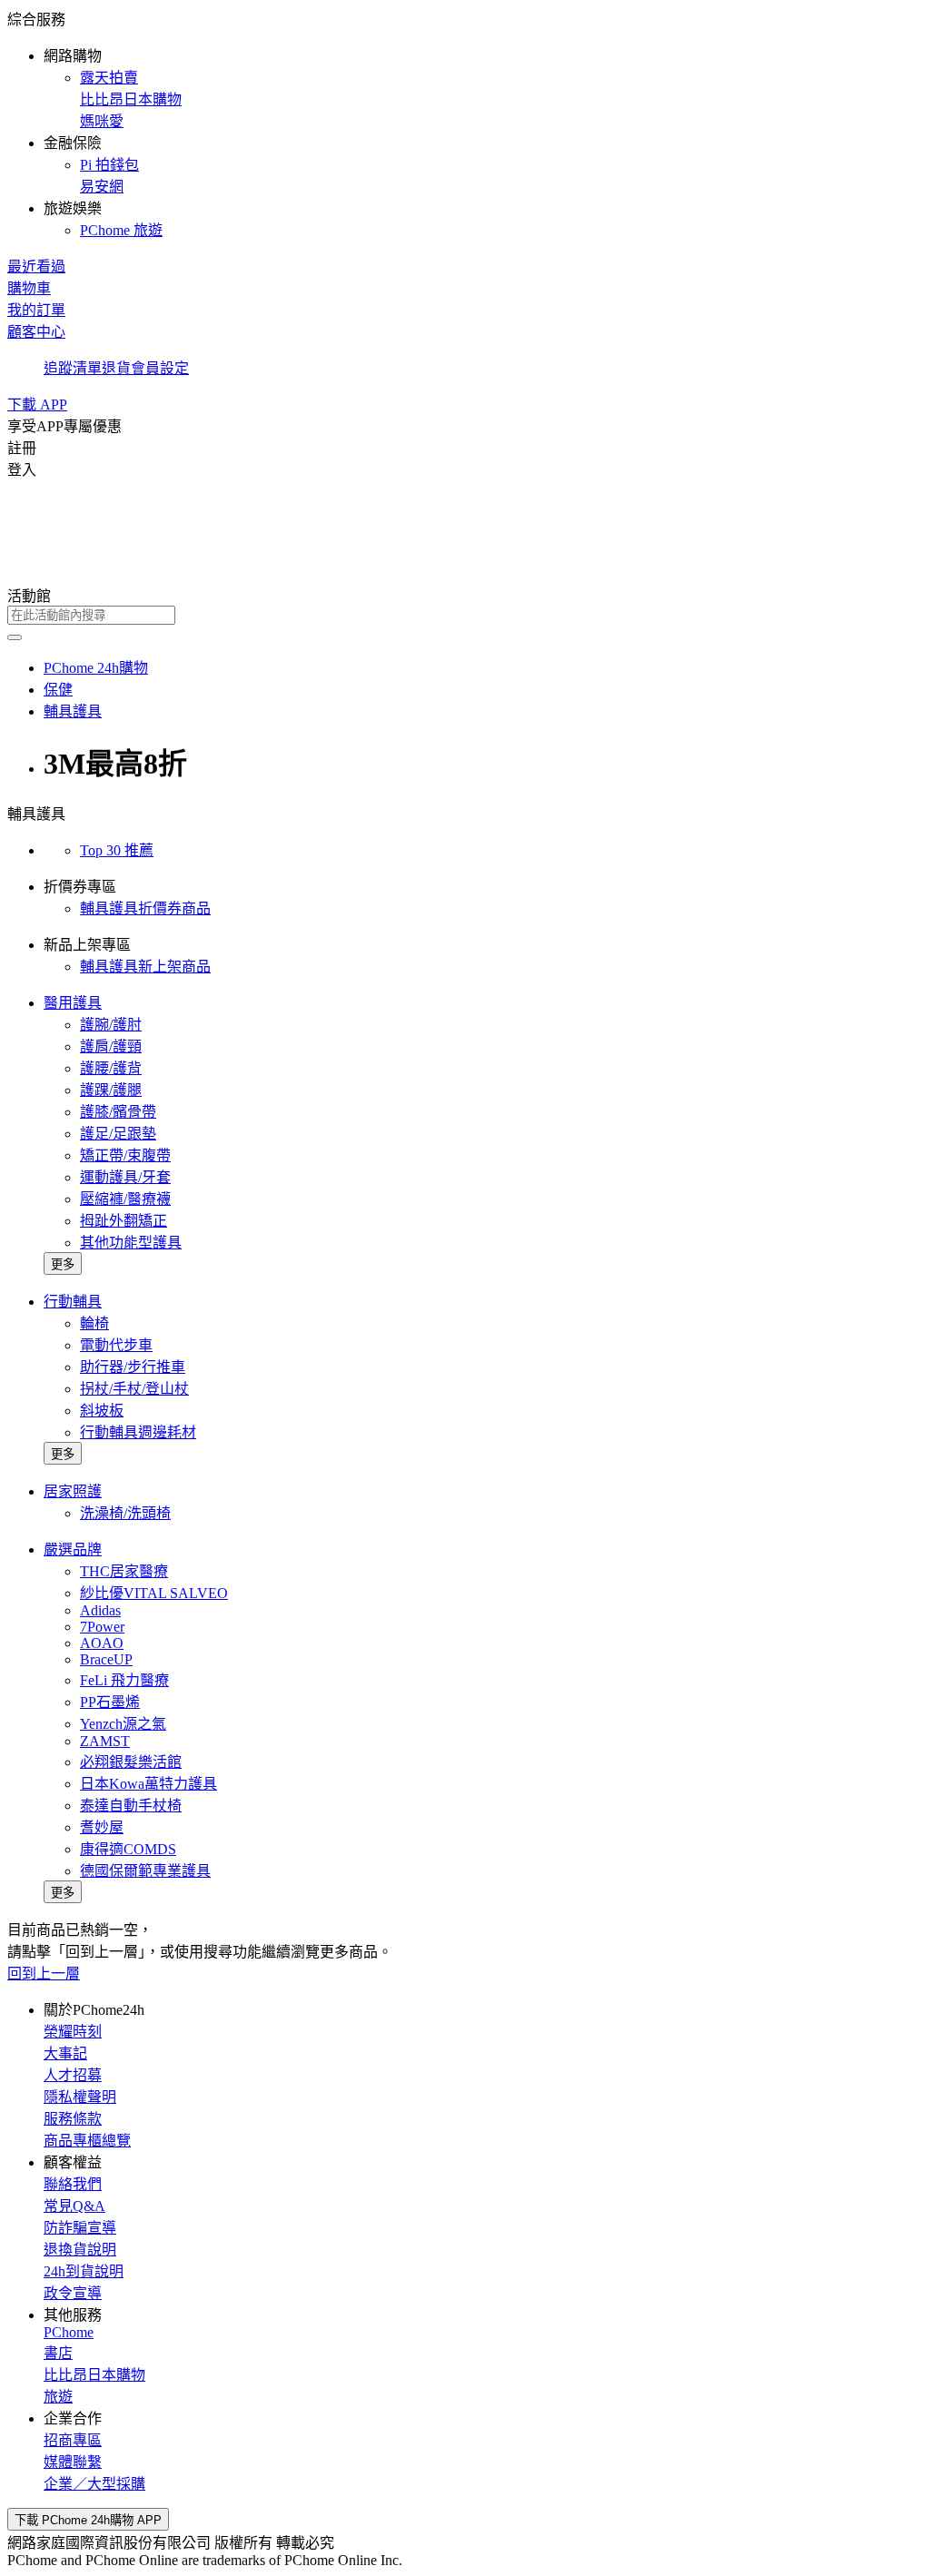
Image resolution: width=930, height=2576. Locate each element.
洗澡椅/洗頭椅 (125, 1513)
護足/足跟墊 (118, 1134)
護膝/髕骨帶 (118, 1112)
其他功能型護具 (131, 1243)
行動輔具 (73, 1302)
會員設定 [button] (160, 368)
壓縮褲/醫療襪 (125, 1199)
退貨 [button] (116, 368)
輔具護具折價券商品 (145, 908)
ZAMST (105, 1741)
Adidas (100, 1610)
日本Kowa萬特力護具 (148, 1784)
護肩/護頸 (111, 1046)
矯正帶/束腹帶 (125, 1155)
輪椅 (94, 1323)
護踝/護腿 (111, 1090)
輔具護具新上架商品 (145, 967)
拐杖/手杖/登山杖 (134, 1389)
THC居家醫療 (124, 1571)
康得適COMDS (128, 1849)
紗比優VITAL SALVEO (154, 1593)
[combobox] (465, 615)
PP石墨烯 (110, 1702)
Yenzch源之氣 (123, 1724)
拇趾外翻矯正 (124, 1221)
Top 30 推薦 (117, 850)
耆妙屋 (102, 1827)
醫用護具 (73, 1003)
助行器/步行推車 (133, 1367)
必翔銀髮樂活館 (131, 1762)
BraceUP (106, 1659)
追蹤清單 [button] (73, 368)
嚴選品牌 (73, 1550)
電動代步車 (116, 1345)
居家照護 (73, 1491)
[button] (465, 123)
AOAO (102, 1643)
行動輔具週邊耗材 (138, 1432)
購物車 (29, 288)
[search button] (15, 637)
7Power (102, 1627)
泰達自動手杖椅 (131, 1806)
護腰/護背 (111, 1068)
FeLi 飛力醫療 (124, 1680)
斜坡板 (102, 1411)
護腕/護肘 (111, 1025)
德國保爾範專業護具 (145, 1871)
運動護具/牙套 (125, 1177)
